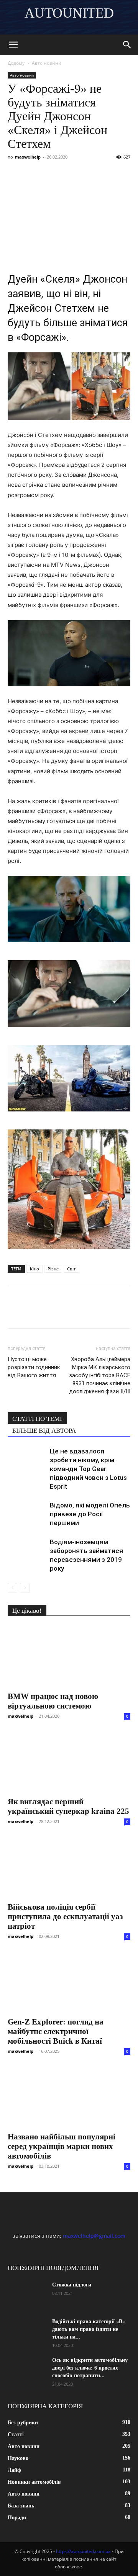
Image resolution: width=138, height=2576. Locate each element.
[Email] (121, 174)
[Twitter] (51, 174)
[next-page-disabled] (25, 1588)
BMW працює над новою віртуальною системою (53, 1701)
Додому (16, 63)
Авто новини (47, 63)
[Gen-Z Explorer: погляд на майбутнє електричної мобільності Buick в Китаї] (69, 1982)
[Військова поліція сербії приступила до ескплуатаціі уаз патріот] (69, 1867)
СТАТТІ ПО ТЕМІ (37, 1419)
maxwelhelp (28, 157)
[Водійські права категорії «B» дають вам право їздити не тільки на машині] (27, 2331)
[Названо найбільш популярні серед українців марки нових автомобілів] (69, 2097)
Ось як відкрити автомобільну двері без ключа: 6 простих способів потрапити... (90, 2368)
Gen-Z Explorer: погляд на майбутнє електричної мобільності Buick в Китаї (56, 2031)
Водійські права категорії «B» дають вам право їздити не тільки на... (89, 2329)
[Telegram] (86, 174)
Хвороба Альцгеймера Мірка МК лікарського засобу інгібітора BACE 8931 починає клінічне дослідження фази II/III (100, 1375)
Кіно (34, 1269)
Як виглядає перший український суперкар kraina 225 (68, 1806)
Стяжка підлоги (72, 2285)
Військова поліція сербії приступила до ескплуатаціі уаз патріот (65, 1916)
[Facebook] (15, 174)
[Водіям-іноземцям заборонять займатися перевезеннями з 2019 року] (27, 1551)
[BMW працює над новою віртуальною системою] (69, 1656)
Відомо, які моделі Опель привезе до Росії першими (90, 1514)
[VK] (33, 174)
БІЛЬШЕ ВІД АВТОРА (44, 1431)
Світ (71, 1269)
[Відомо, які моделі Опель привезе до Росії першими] (27, 1514)
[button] (13, 45)
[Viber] (68, 174)
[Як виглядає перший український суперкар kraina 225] (69, 1762)
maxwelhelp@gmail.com (94, 2236)
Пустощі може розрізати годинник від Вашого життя (34, 1367)
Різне (53, 1269)
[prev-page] (12, 1588)
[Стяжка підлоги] (27, 2295)
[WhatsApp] (103, 174)
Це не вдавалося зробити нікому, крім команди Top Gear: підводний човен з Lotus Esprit (88, 1469)
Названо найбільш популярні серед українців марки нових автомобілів (62, 2146)
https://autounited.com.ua (83, 2551)
